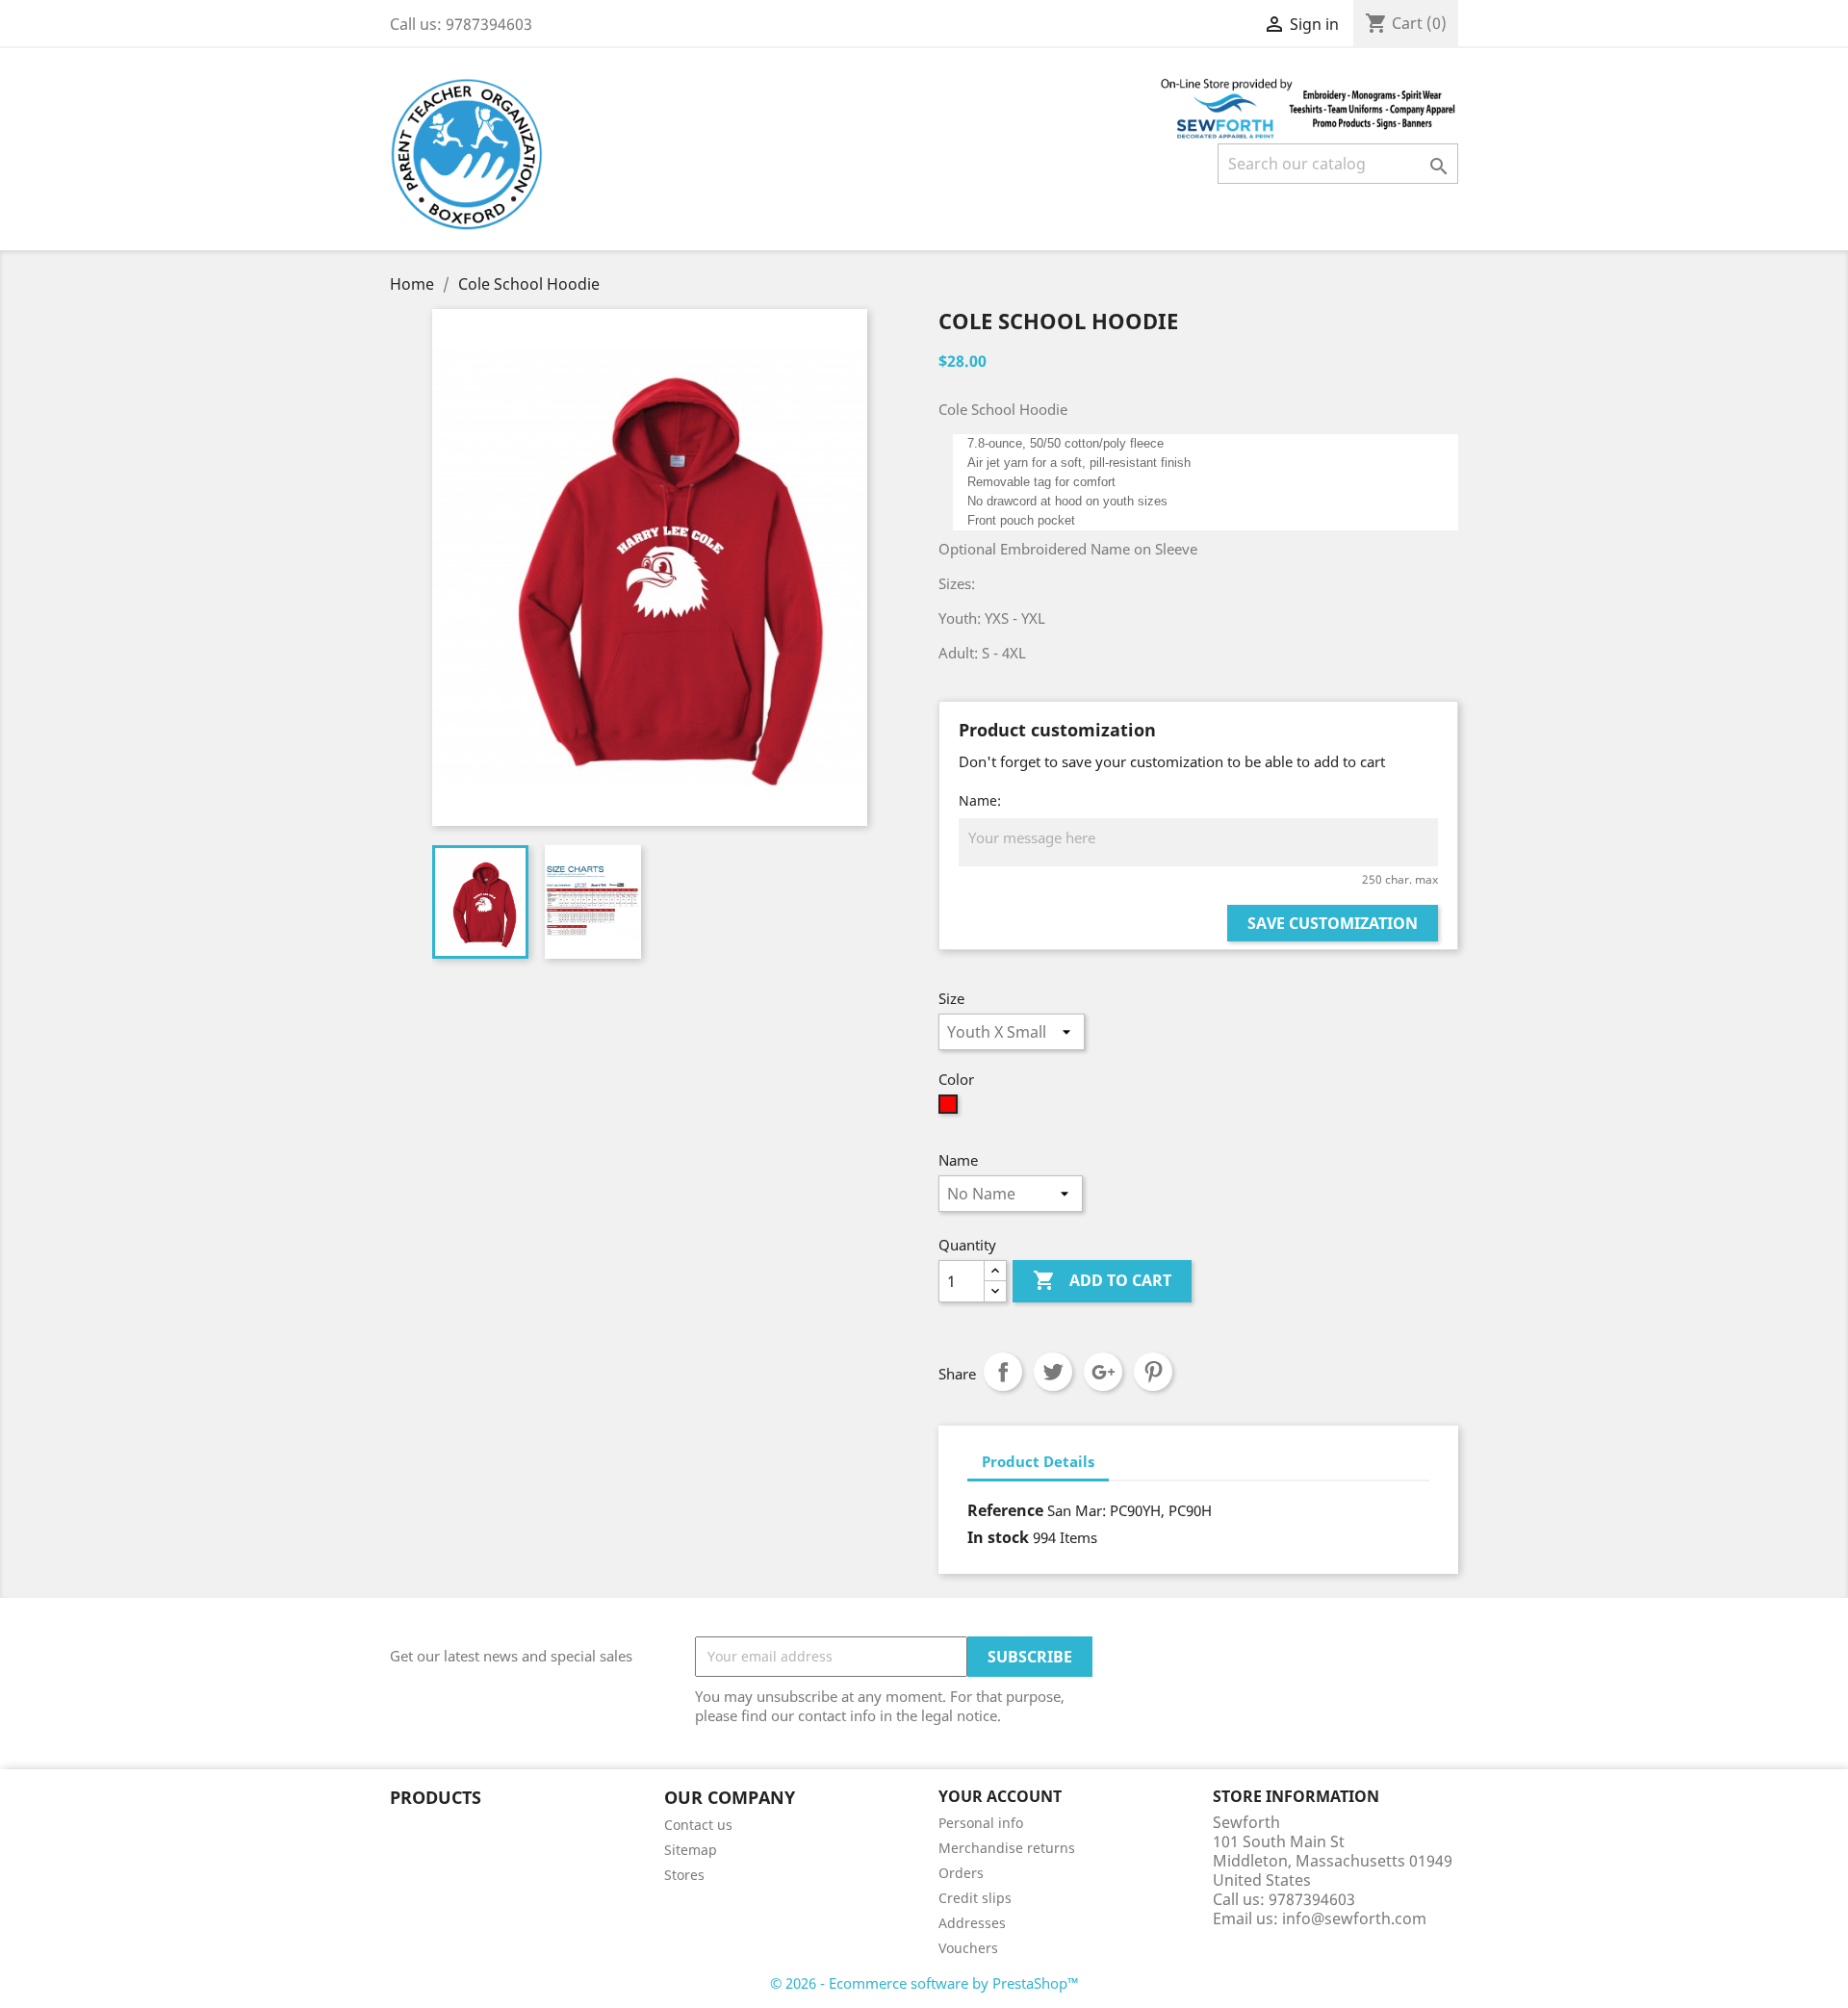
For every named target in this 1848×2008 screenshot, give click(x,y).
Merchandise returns (1007, 1848)
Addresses (972, 1923)
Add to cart (1102, 1280)
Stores (684, 1875)
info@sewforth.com (1354, 1918)
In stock (998, 1537)
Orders (961, 1873)
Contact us (698, 1825)
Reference (1005, 1510)
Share (1003, 1372)
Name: (980, 800)
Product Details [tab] (1038, 1461)
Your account (1000, 1796)
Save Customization (1333, 923)
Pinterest (1153, 1372)
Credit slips (975, 1898)
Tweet (1053, 1372)
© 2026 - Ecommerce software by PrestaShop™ (924, 1983)
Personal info (981, 1823)
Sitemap (691, 1850)
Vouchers (968, 1948)
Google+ (1103, 1372)
